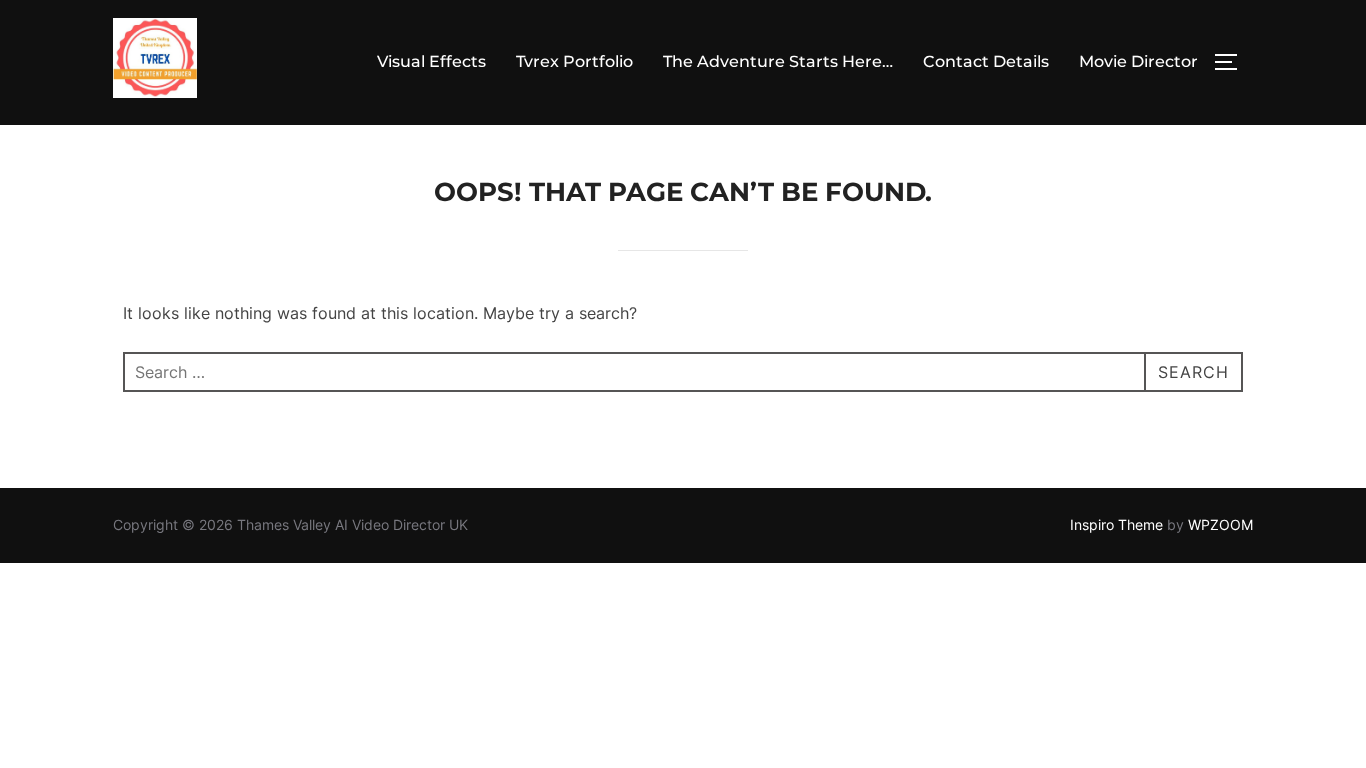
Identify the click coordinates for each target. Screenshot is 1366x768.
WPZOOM (1220, 524)
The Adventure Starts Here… (778, 61)
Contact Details (986, 61)
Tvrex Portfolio (574, 61)
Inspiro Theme (1116, 524)
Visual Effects (431, 61)
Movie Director (1138, 61)
